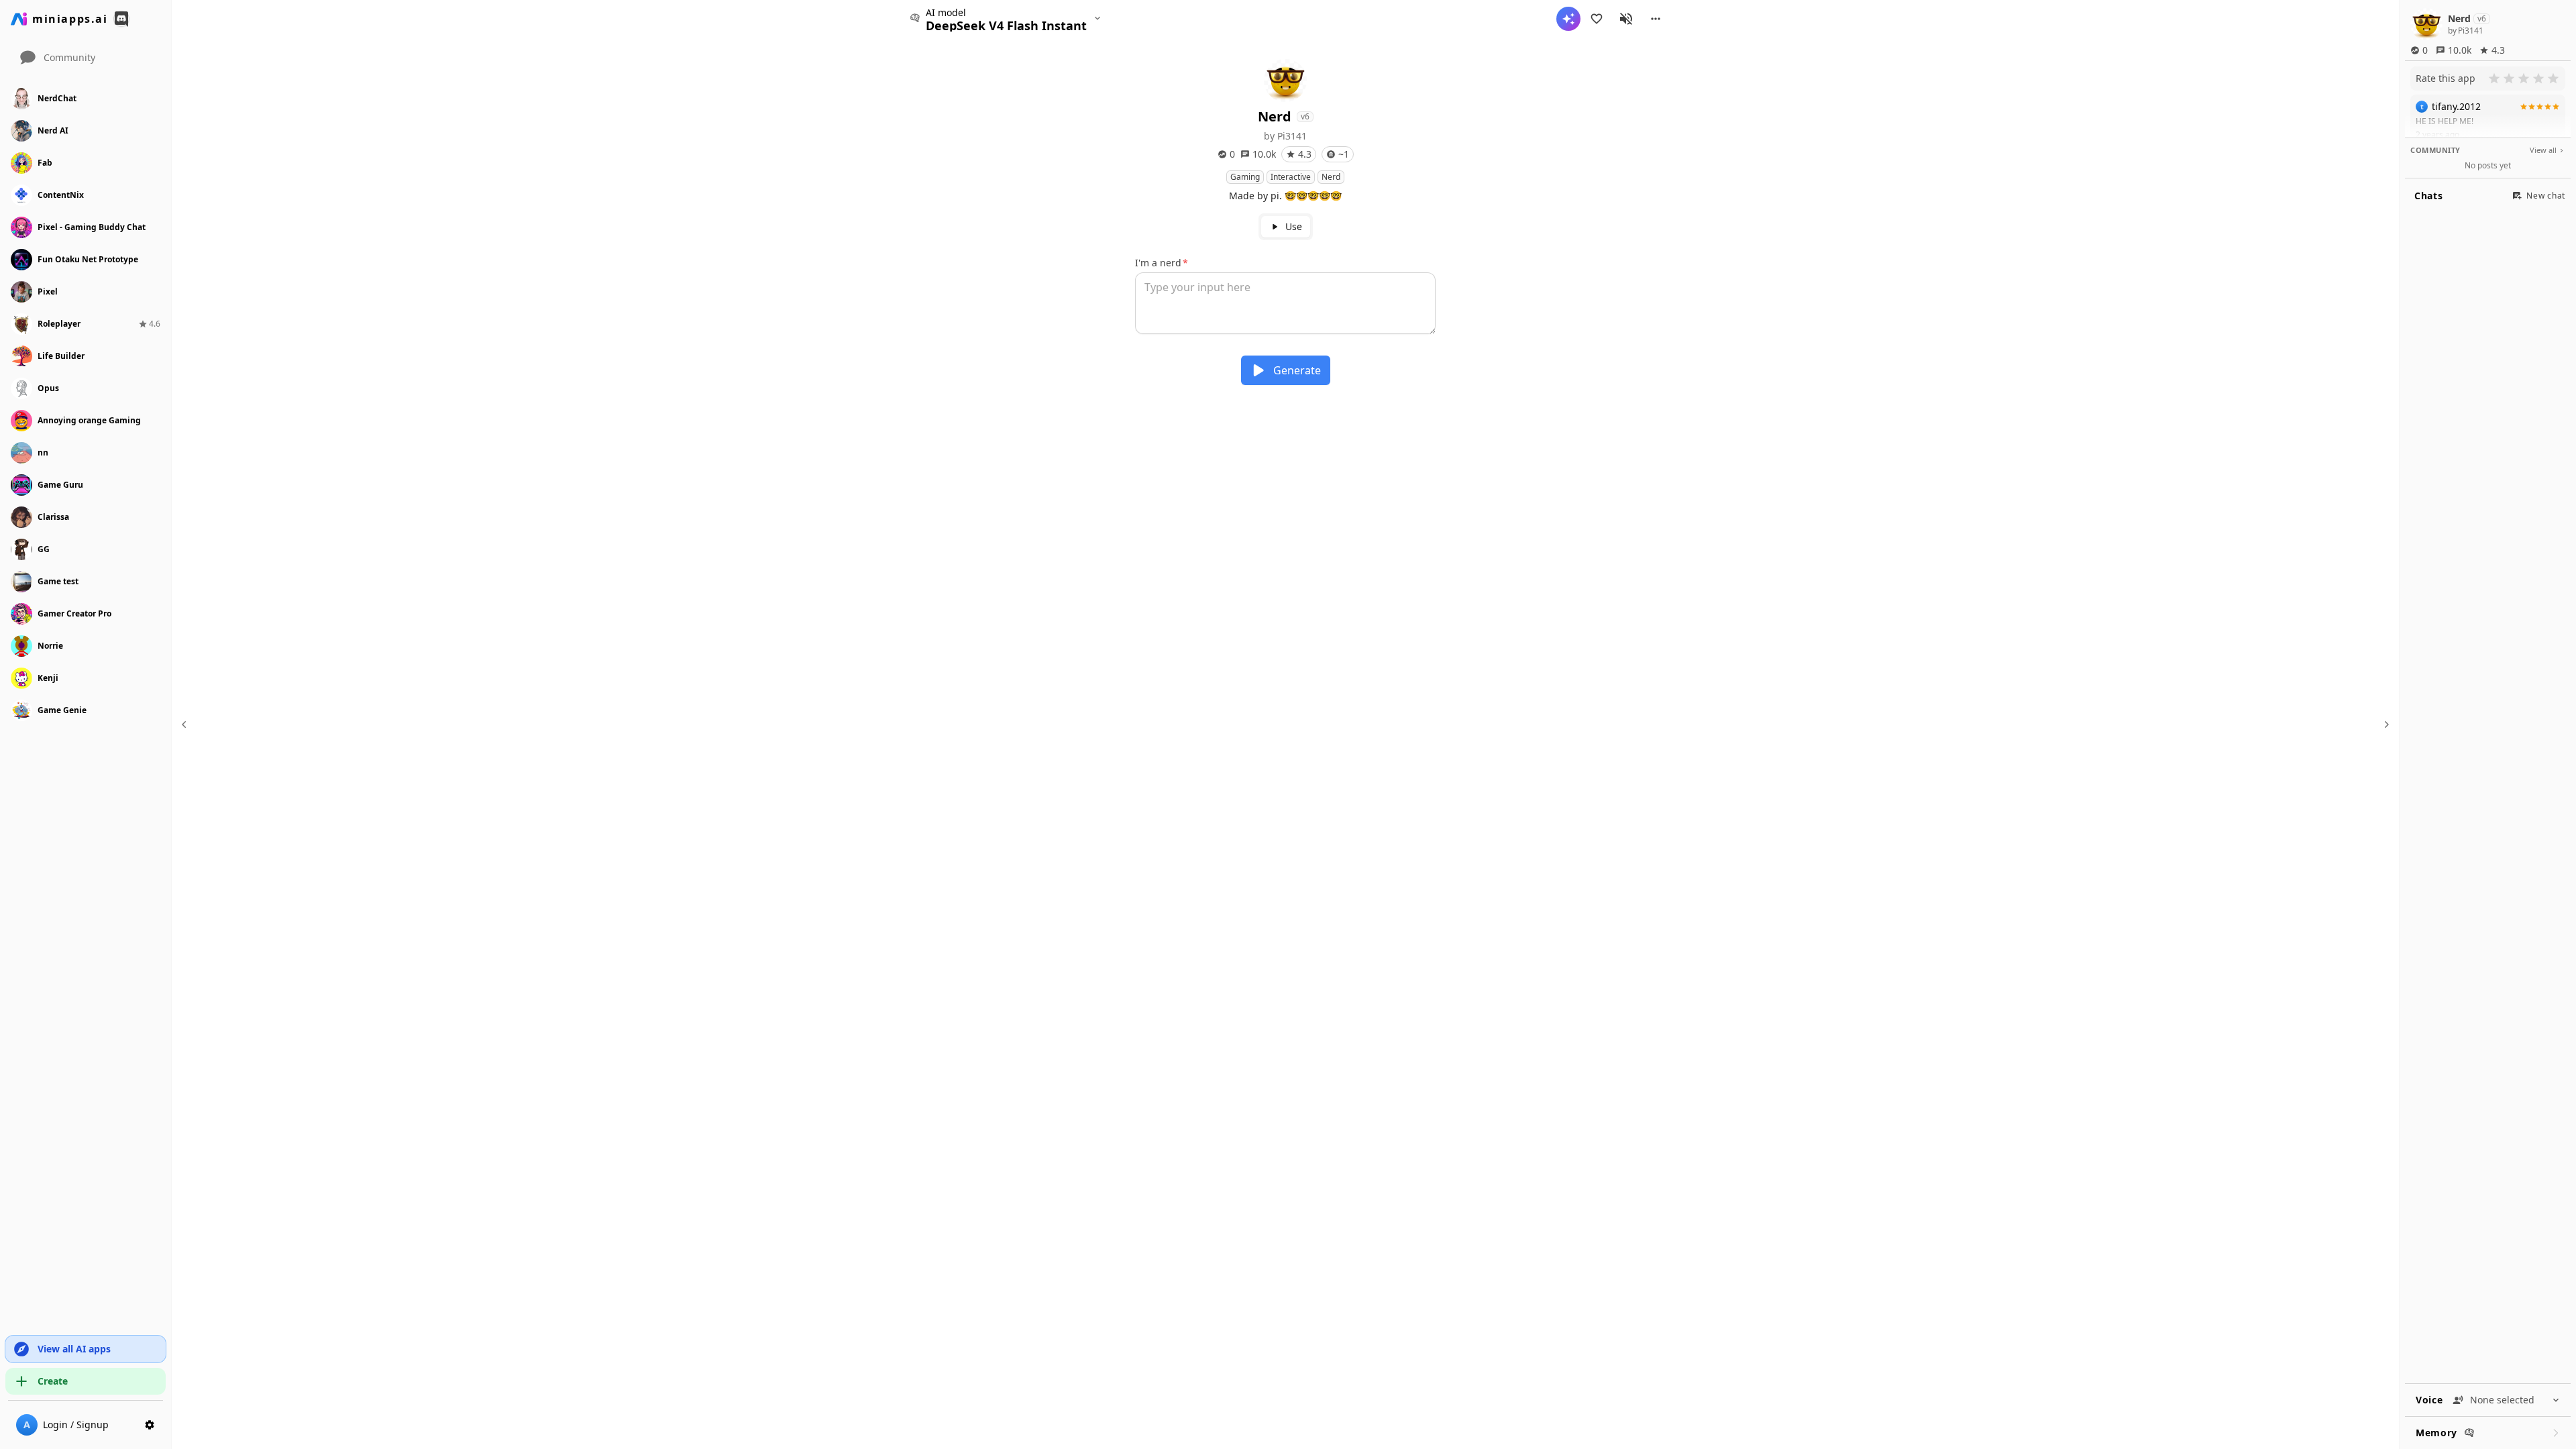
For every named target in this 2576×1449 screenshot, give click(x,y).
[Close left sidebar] (186, 724)
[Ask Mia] (1568, 19)
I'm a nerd (1158, 263)
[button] (1656, 19)
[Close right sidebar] (2385, 724)
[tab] (1286, 227)
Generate (1297, 370)
